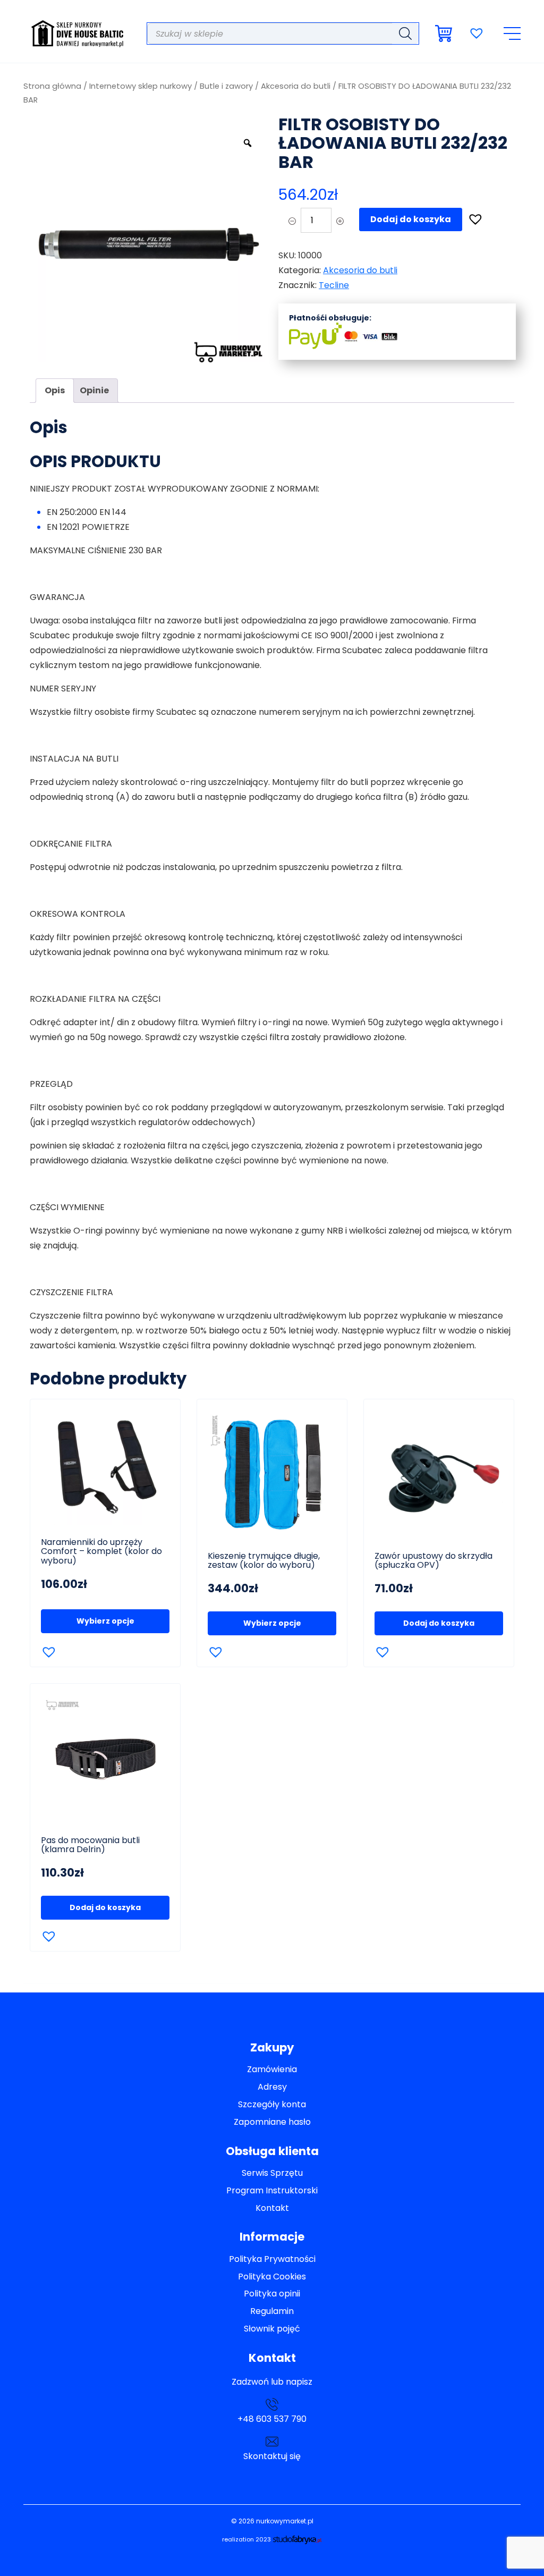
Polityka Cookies (272, 2277)
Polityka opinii (272, 2294)
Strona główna (52, 86)
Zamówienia (272, 2070)
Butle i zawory (226, 86)
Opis (55, 390)
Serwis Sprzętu (272, 2173)
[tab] (55, 391)
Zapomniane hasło (272, 2122)
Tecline (334, 285)
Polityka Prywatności (272, 2260)
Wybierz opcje (105, 1621)
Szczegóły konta (272, 2105)
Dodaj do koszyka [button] (439, 1623)
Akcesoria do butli (296, 86)
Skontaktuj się (272, 2456)
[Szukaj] (405, 33)
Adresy (272, 2087)
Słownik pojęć (272, 2329)
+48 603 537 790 (272, 2419)
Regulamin (272, 2312)
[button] (472, 216)
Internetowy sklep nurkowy (141, 86)
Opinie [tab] (94, 390)
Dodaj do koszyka (411, 219)
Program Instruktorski (272, 2191)
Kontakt (272, 2208)
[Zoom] (248, 143)
